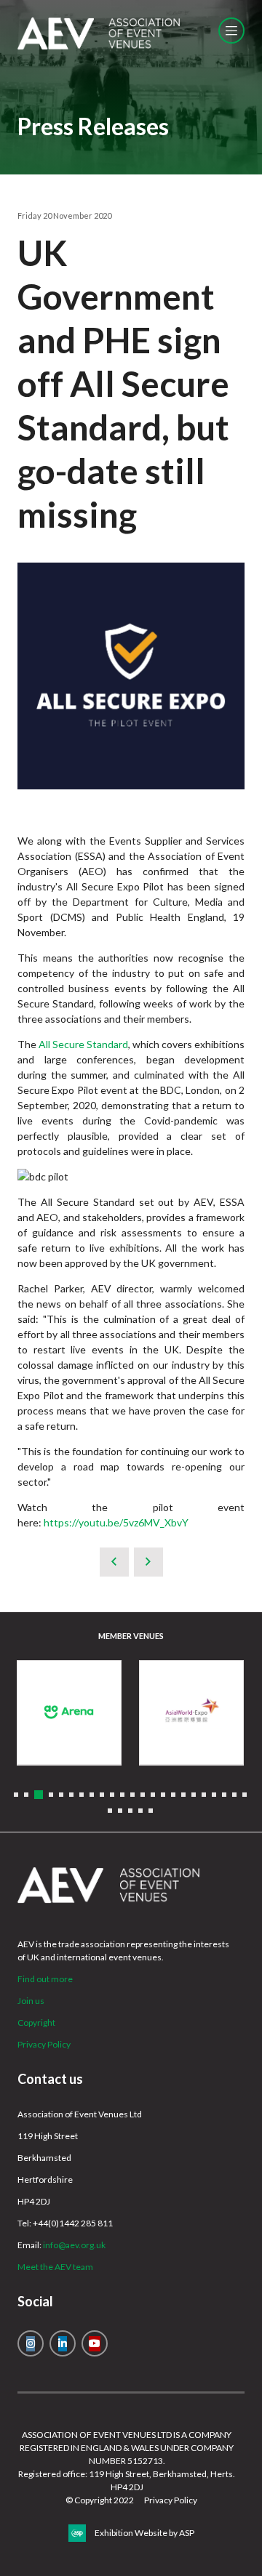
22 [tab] (234, 1795)
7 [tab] (82, 1795)
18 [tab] (194, 1795)
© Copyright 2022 (100, 2500)
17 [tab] (183, 1795)
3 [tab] (39, 1795)
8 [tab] (92, 1795)
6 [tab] (71, 1795)
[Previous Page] (114, 1562)
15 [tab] (163, 1795)
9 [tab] (102, 1795)
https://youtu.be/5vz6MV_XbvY (116, 1522)
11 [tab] (122, 1795)
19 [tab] (204, 1795)
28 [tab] (151, 1811)
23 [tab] (245, 1795)
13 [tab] (143, 1795)
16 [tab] (173, 1795)
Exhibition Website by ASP (144, 2533)
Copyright (36, 2022)
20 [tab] (214, 1795)
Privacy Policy (44, 2044)
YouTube (95, 2343)
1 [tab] (16, 1795)
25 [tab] (120, 1811)
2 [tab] (26, 1795)
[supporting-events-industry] (99, 46)
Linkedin (63, 2343)
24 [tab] (110, 1811)
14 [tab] (153, 1795)
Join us (31, 2001)
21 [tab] (224, 1795)
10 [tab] (112, 1795)
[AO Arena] (69, 1712)
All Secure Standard (83, 1044)
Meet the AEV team (55, 2267)
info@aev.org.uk (74, 2245)
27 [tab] (140, 1811)
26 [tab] (130, 1811)
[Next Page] (148, 1562)
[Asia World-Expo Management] (191, 1712)
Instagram (31, 2343)
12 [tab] (132, 1795)
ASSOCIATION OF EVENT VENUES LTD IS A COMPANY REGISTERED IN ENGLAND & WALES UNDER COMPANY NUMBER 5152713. (127, 2448)
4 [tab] (51, 1795)
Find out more (45, 1979)
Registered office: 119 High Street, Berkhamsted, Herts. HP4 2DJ (127, 2480)
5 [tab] (61, 1795)
